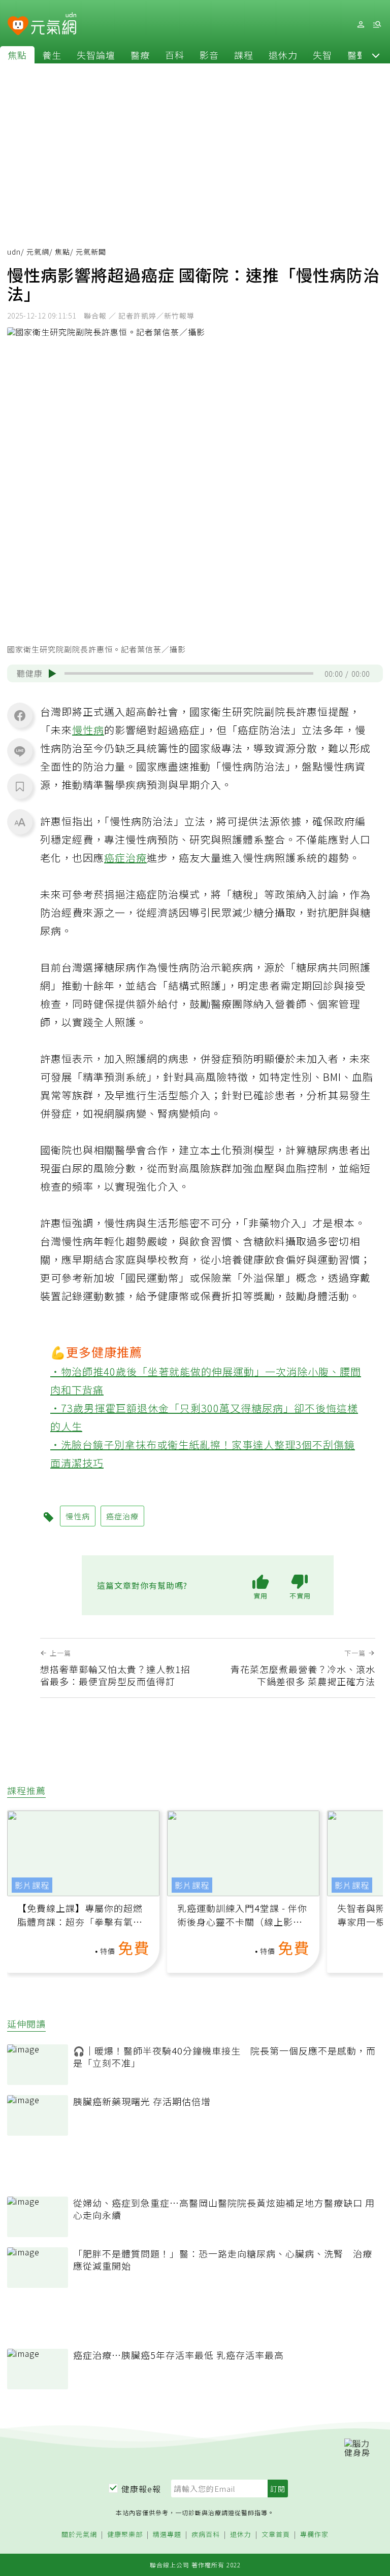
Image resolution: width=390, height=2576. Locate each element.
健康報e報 (141, 2489)
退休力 (283, 55)
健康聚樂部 (125, 2535)
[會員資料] (361, 25)
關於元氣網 (79, 2535)
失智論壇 (96, 55)
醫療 (140, 55)
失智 (322, 55)
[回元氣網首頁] (54, 24)
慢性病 (88, 730)
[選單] (377, 25)
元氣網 (38, 252)
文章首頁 (276, 2535)
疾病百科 (206, 2535)
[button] (376, 55)
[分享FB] (20, 715)
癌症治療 (125, 858)
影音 (209, 55)
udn (14, 252)
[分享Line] (20, 751)
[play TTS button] (52, 674)
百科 (175, 55)
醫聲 (357, 55)
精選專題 (167, 2535)
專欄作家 (314, 2535)
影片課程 (32, 1885)
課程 (244, 55)
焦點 (17, 55)
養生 (52, 55)
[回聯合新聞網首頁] (18, 26)
